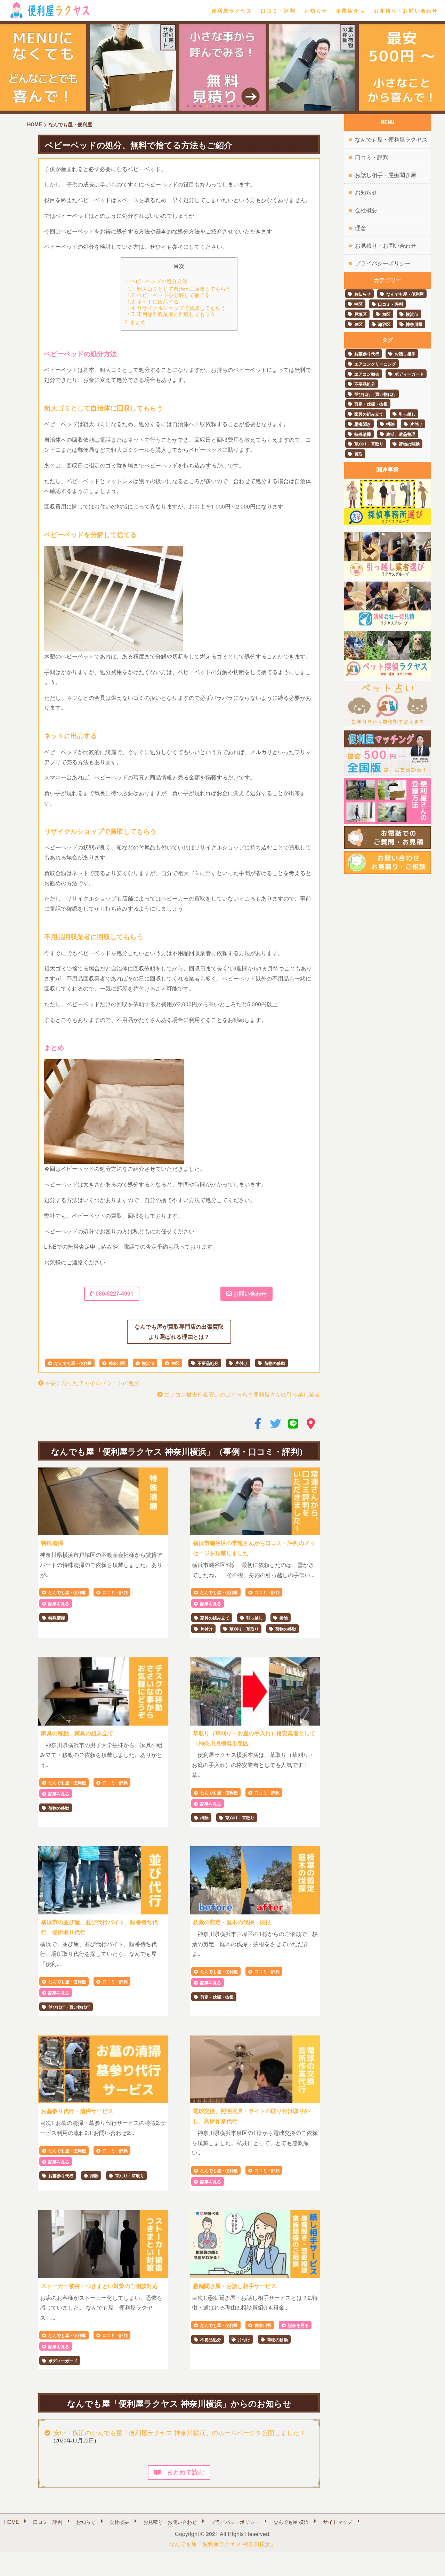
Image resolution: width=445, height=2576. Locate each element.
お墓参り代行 (61, 2176)
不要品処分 (208, 1363)
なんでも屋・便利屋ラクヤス (391, 139)
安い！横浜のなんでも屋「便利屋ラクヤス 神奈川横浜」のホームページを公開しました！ (180, 2433)
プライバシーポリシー (383, 263)
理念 (361, 228)
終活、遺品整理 (401, 434)
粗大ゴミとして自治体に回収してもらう (180, 289)
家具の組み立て (215, 1618)
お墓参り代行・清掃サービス (77, 2111)
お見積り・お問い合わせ (406, 10)
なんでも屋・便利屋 (73, 1363)
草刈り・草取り (244, 1629)
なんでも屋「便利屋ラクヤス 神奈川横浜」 (222, 2544)
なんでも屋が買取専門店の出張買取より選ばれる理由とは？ (179, 1331)
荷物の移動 (275, 1363)
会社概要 (366, 210)
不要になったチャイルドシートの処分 (92, 1383)
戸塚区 (361, 314)
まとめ (136, 322)
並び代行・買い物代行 (69, 2007)
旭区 (386, 314)
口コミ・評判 (278, 10)
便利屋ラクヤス (232, 10)
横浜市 (148, 1363)
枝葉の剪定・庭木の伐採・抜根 (232, 1922)
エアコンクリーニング (375, 364)
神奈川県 (117, 1363)
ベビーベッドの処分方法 (157, 281)
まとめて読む (183, 2472)
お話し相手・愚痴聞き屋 (386, 175)
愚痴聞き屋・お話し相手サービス (235, 2286)
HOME (12, 2522)
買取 (358, 454)
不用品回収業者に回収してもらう (173, 314)
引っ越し (254, 1618)
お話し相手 (405, 354)
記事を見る (59, 1603)
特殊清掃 (52, 1543)
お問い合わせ (249, 1293)
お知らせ (316, 10)
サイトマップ (338, 2522)
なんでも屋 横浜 (291, 2522)
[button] (188, 106)
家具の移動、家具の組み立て (77, 1733)
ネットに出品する (154, 301)
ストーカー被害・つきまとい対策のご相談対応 (99, 2286)
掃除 (284, 1618)
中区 (358, 304)
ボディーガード (63, 2361)
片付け (241, 1363)
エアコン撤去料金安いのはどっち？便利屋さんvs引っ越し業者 (241, 1394)
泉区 (175, 1363)
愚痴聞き (363, 424)
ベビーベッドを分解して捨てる (170, 295)
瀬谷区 (384, 324)
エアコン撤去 (367, 374)
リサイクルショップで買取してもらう (178, 308)
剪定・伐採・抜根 (217, 1997)
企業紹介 (347, 10)
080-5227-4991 (114, 1293)
